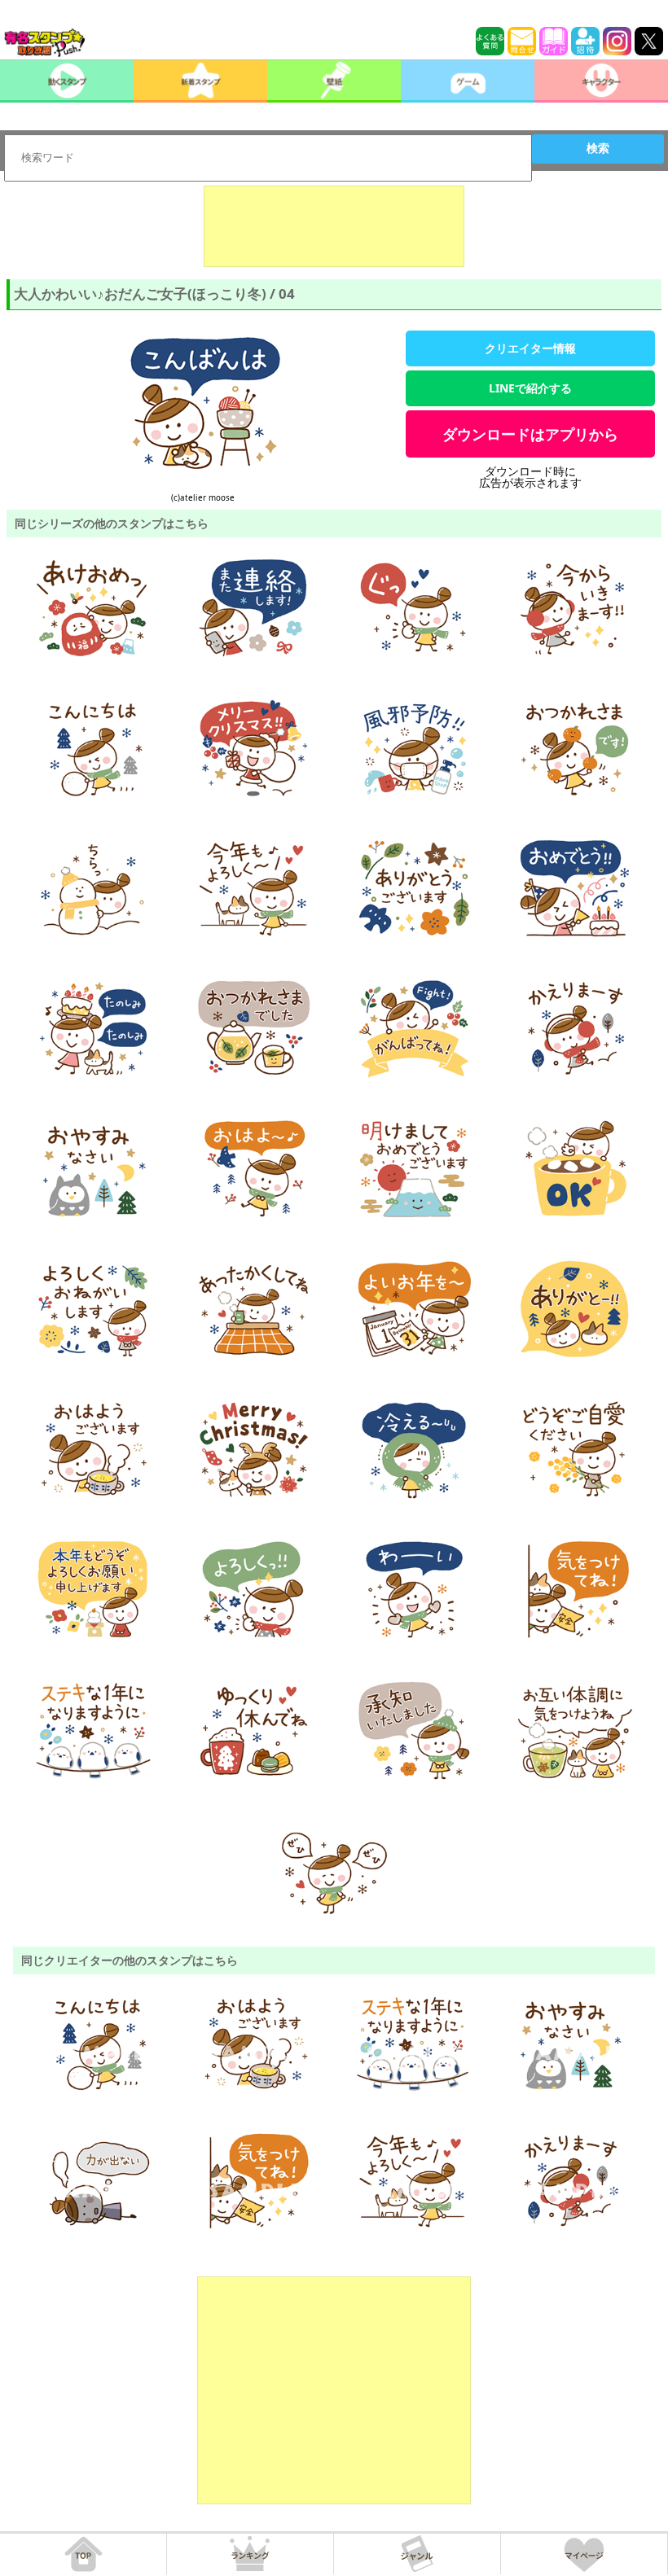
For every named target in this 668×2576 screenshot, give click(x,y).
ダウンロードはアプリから (530, 434)
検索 (598, 148)
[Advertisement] (334, 226)
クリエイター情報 (530, 348)
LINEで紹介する (530, 388)
